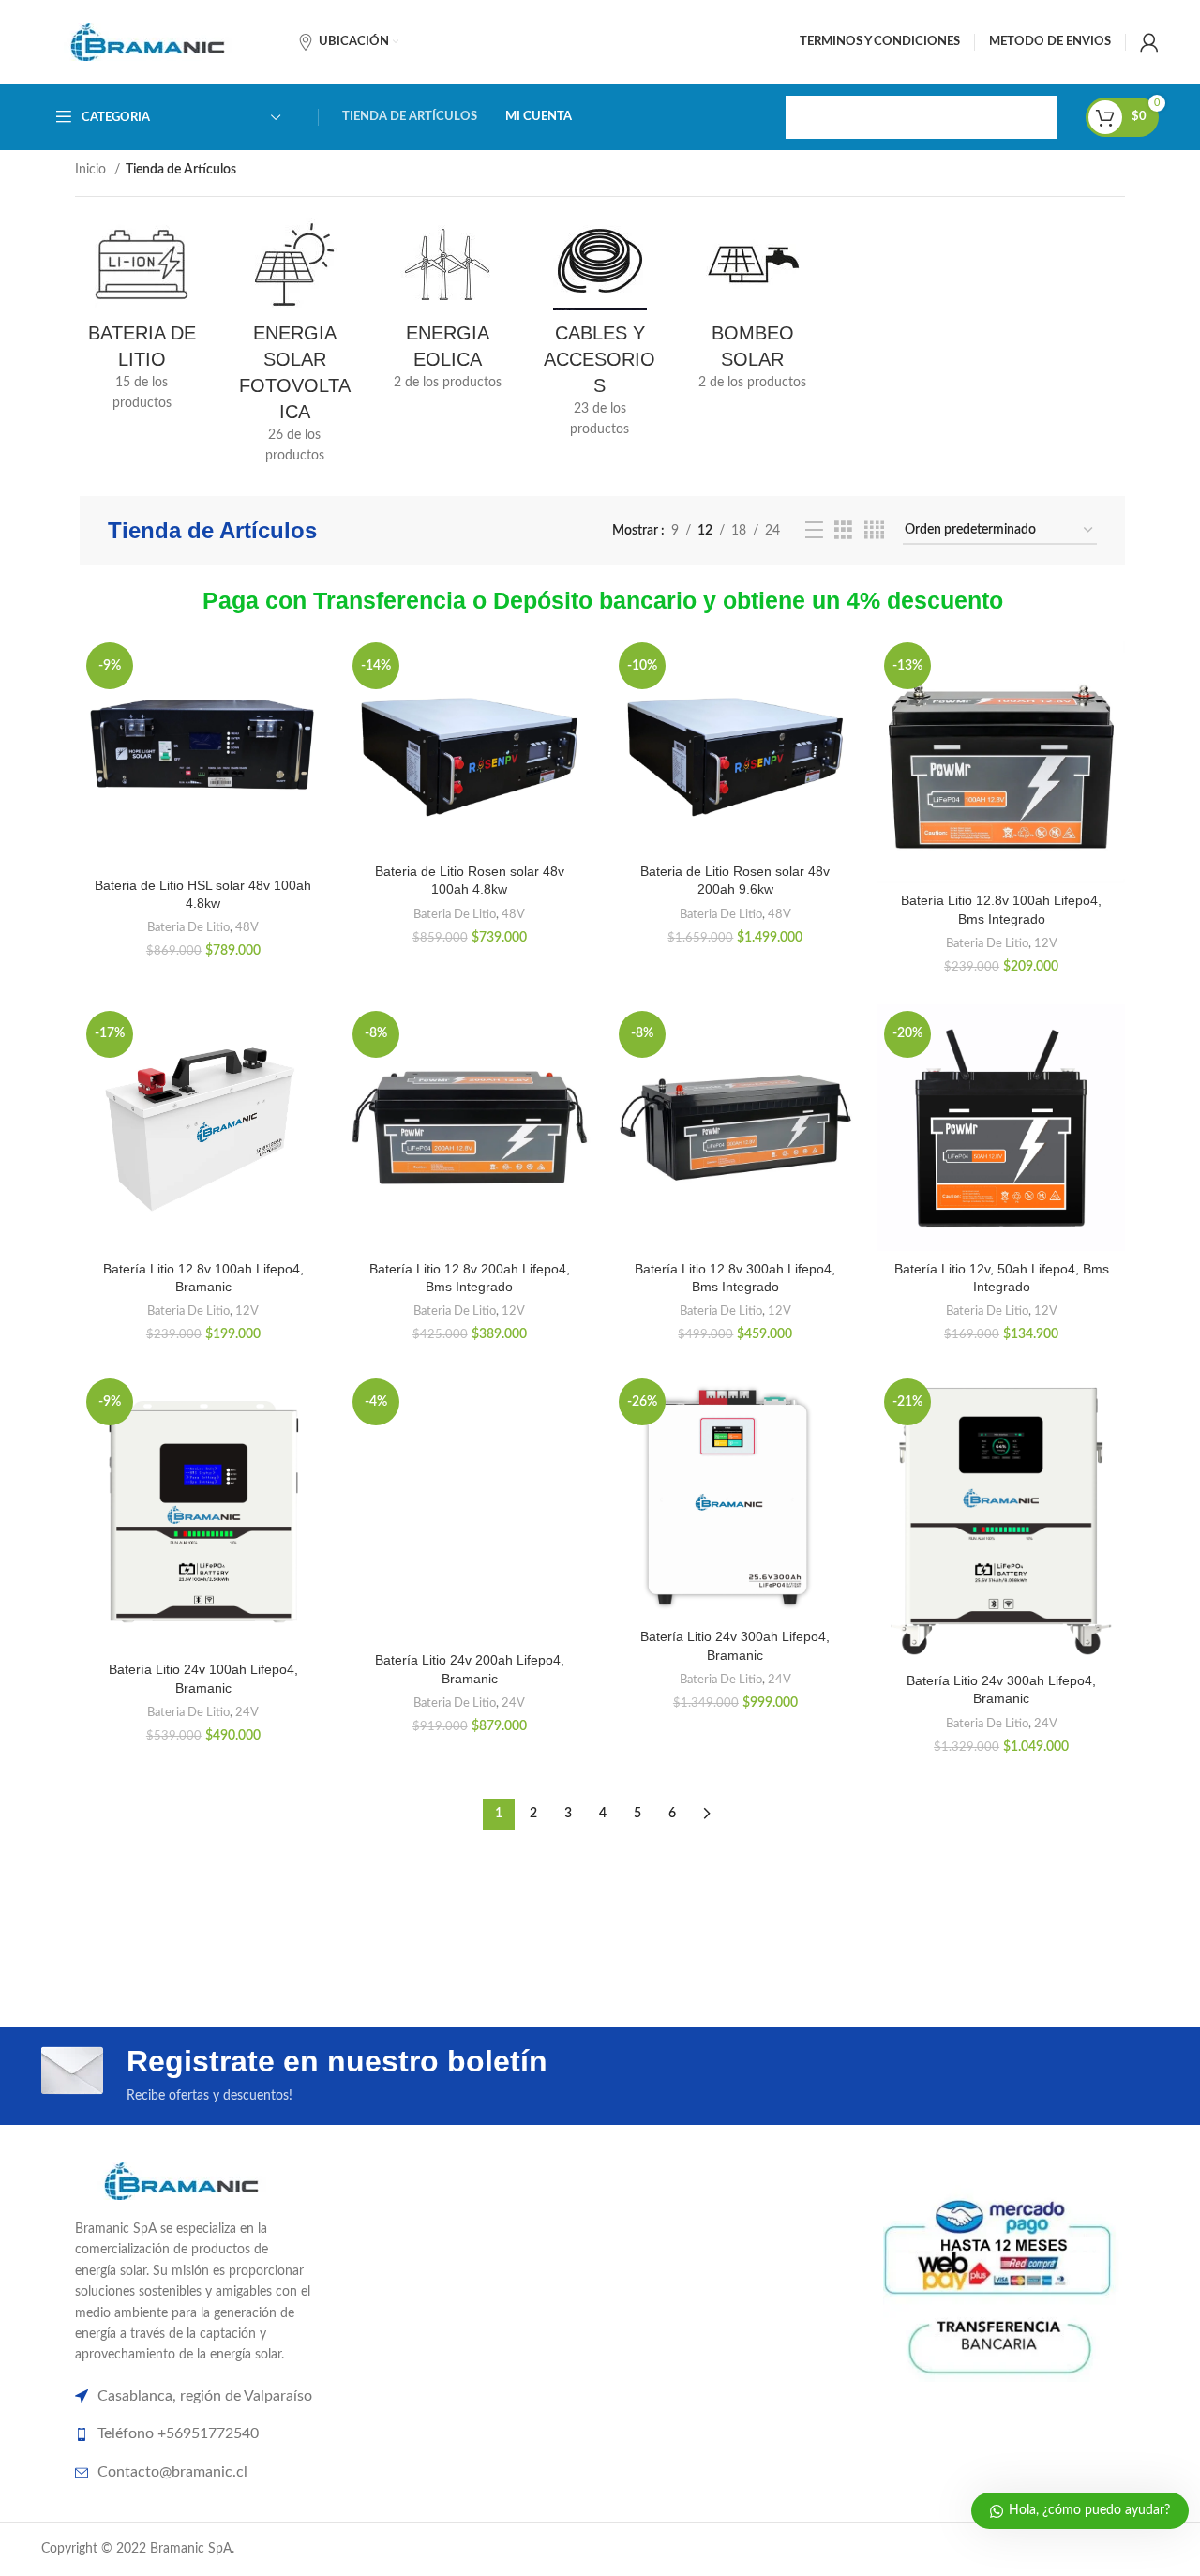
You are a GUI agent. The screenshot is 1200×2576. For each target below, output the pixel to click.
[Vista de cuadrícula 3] (843, 531)
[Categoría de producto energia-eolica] (448, 310)
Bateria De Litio (188, 927)
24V (247, 1712)
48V (247, 927)
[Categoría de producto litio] (142, 321)
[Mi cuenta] (1149, 42)
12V (1046, 943)
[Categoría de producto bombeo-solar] (752, 310)
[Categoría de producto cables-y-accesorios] (600, 334)
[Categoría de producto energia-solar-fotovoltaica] (295, 347)
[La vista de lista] (814, 531)
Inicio (92, 170)
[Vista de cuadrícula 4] (874, 531)
